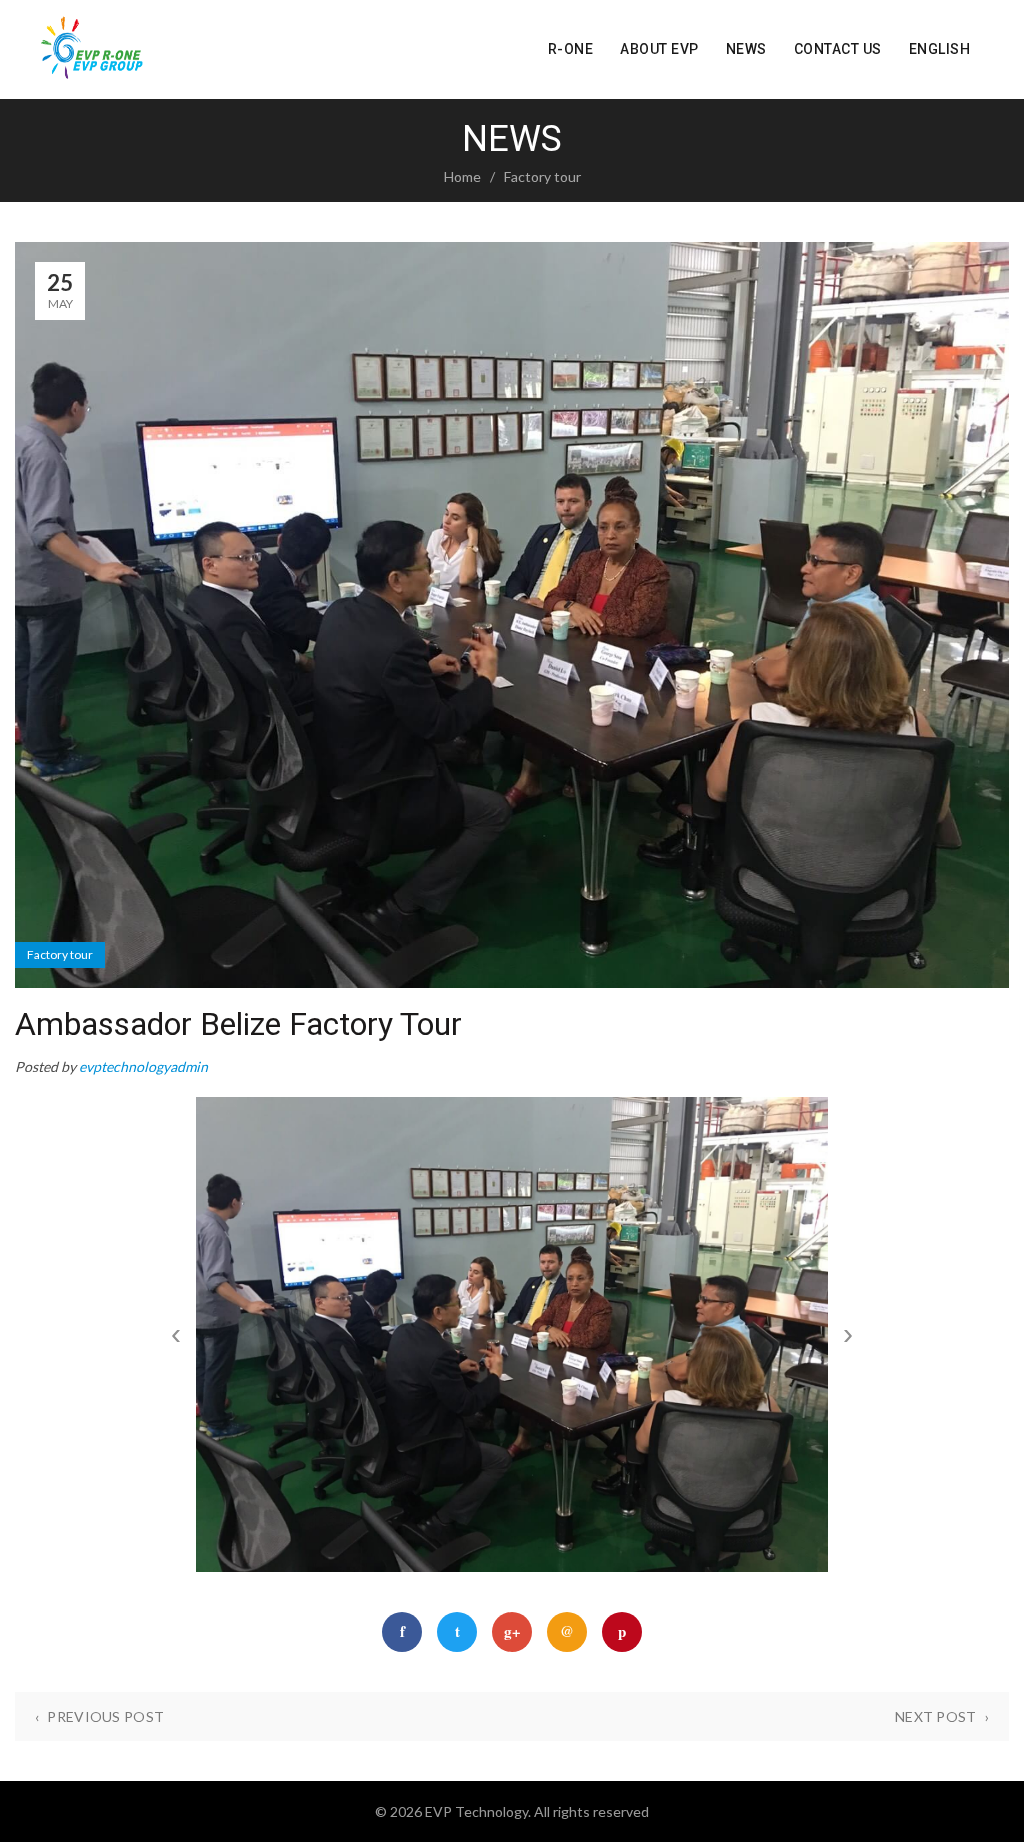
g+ (512, 1631)
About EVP (659, 49)
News (746, 49)
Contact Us (838, 49)
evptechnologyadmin (143, 1066)
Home (462, 176)
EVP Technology (476, 1811)
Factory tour (542, 176)
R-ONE (571, 49)
